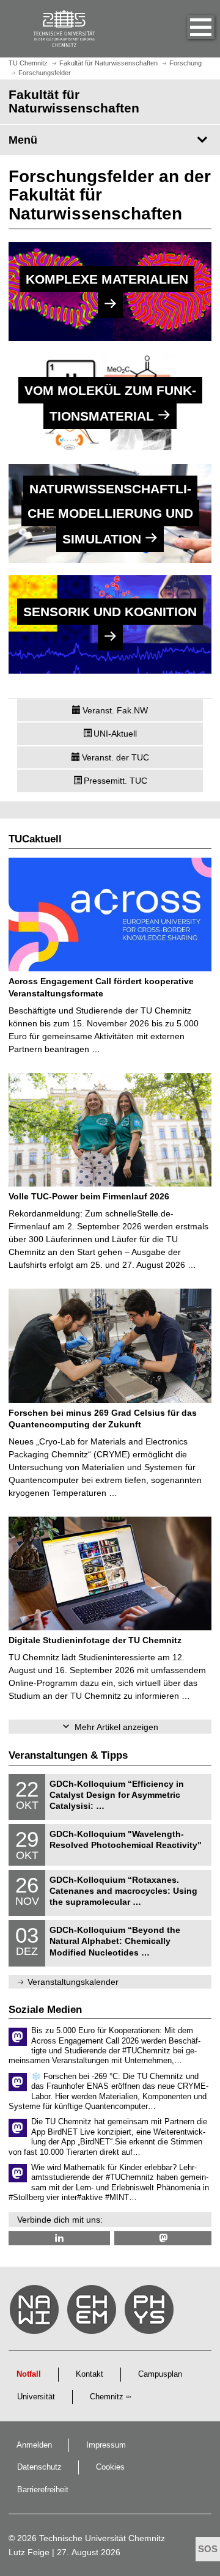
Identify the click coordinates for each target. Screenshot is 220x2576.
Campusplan (160, 2374)
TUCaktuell (35, 839)
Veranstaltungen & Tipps (68, 1755)
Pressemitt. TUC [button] (116, 781)
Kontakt (90, 2374)
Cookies (110, 2467)
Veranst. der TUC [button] (116, 757)
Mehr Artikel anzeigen (116, 1727)
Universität (36, 2397)
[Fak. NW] (36, 2313)
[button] (188, 29)
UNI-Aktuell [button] (115, 734)
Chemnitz (107, 2397)
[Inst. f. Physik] (151, 2313)
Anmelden (34, 2445)
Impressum (106, 2445)
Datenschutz (39, 2467)
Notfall (29, 2374)
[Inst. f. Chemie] (94, 2313)
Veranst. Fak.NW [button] (115, 710)
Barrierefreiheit (43, 2490)
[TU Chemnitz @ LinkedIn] (59, 2238)
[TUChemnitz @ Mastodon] (163, 2238)
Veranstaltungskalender (73, 1982)
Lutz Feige (29, 2552)
